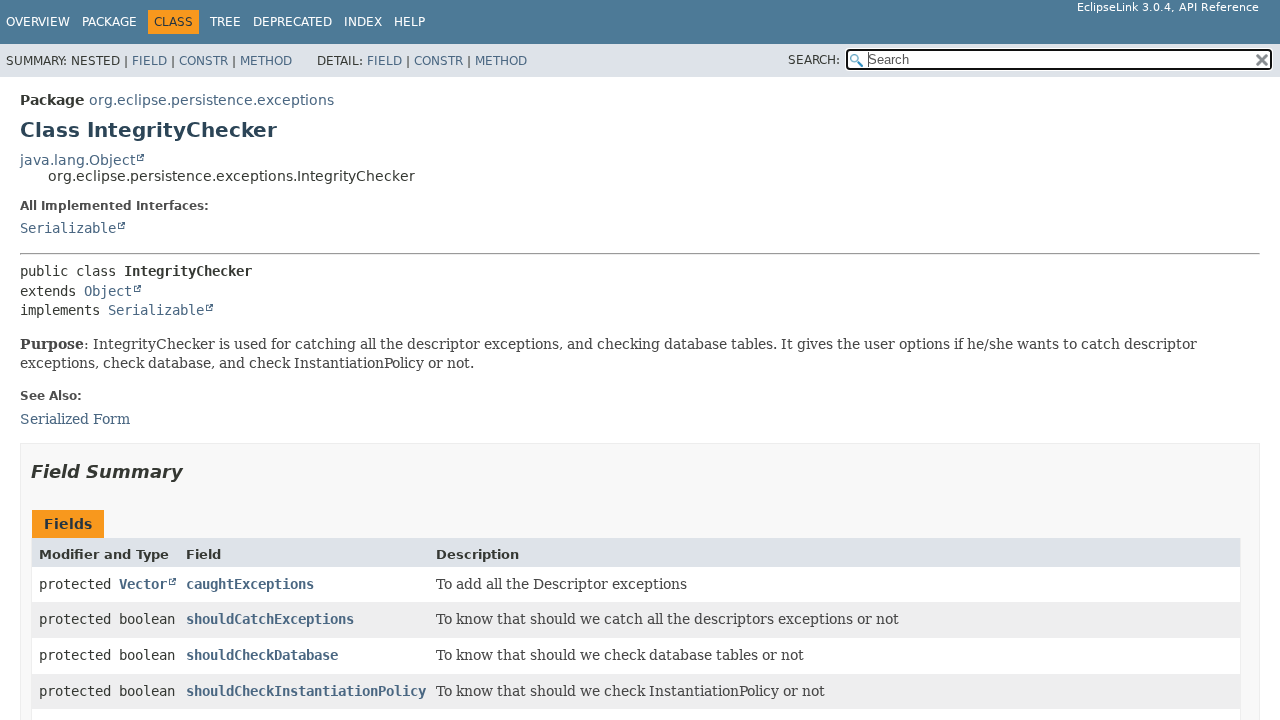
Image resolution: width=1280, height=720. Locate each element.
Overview (38, 22)
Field (149, 61)
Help (409, 22)
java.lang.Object (77, 160)
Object (108, 291)
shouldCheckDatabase (262, 655)
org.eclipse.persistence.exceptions (211, 100)
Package (109, 22)
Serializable (68, 228)
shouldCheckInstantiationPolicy (306, 691)
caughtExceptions (250, 584)
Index (363, 22)
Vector (143, 584)
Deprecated (292, 22)
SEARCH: (814, 60)
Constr (203, 61)
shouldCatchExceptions (270, 619)
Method (266, 61)
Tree (225, 22)
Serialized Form (75, 419)
